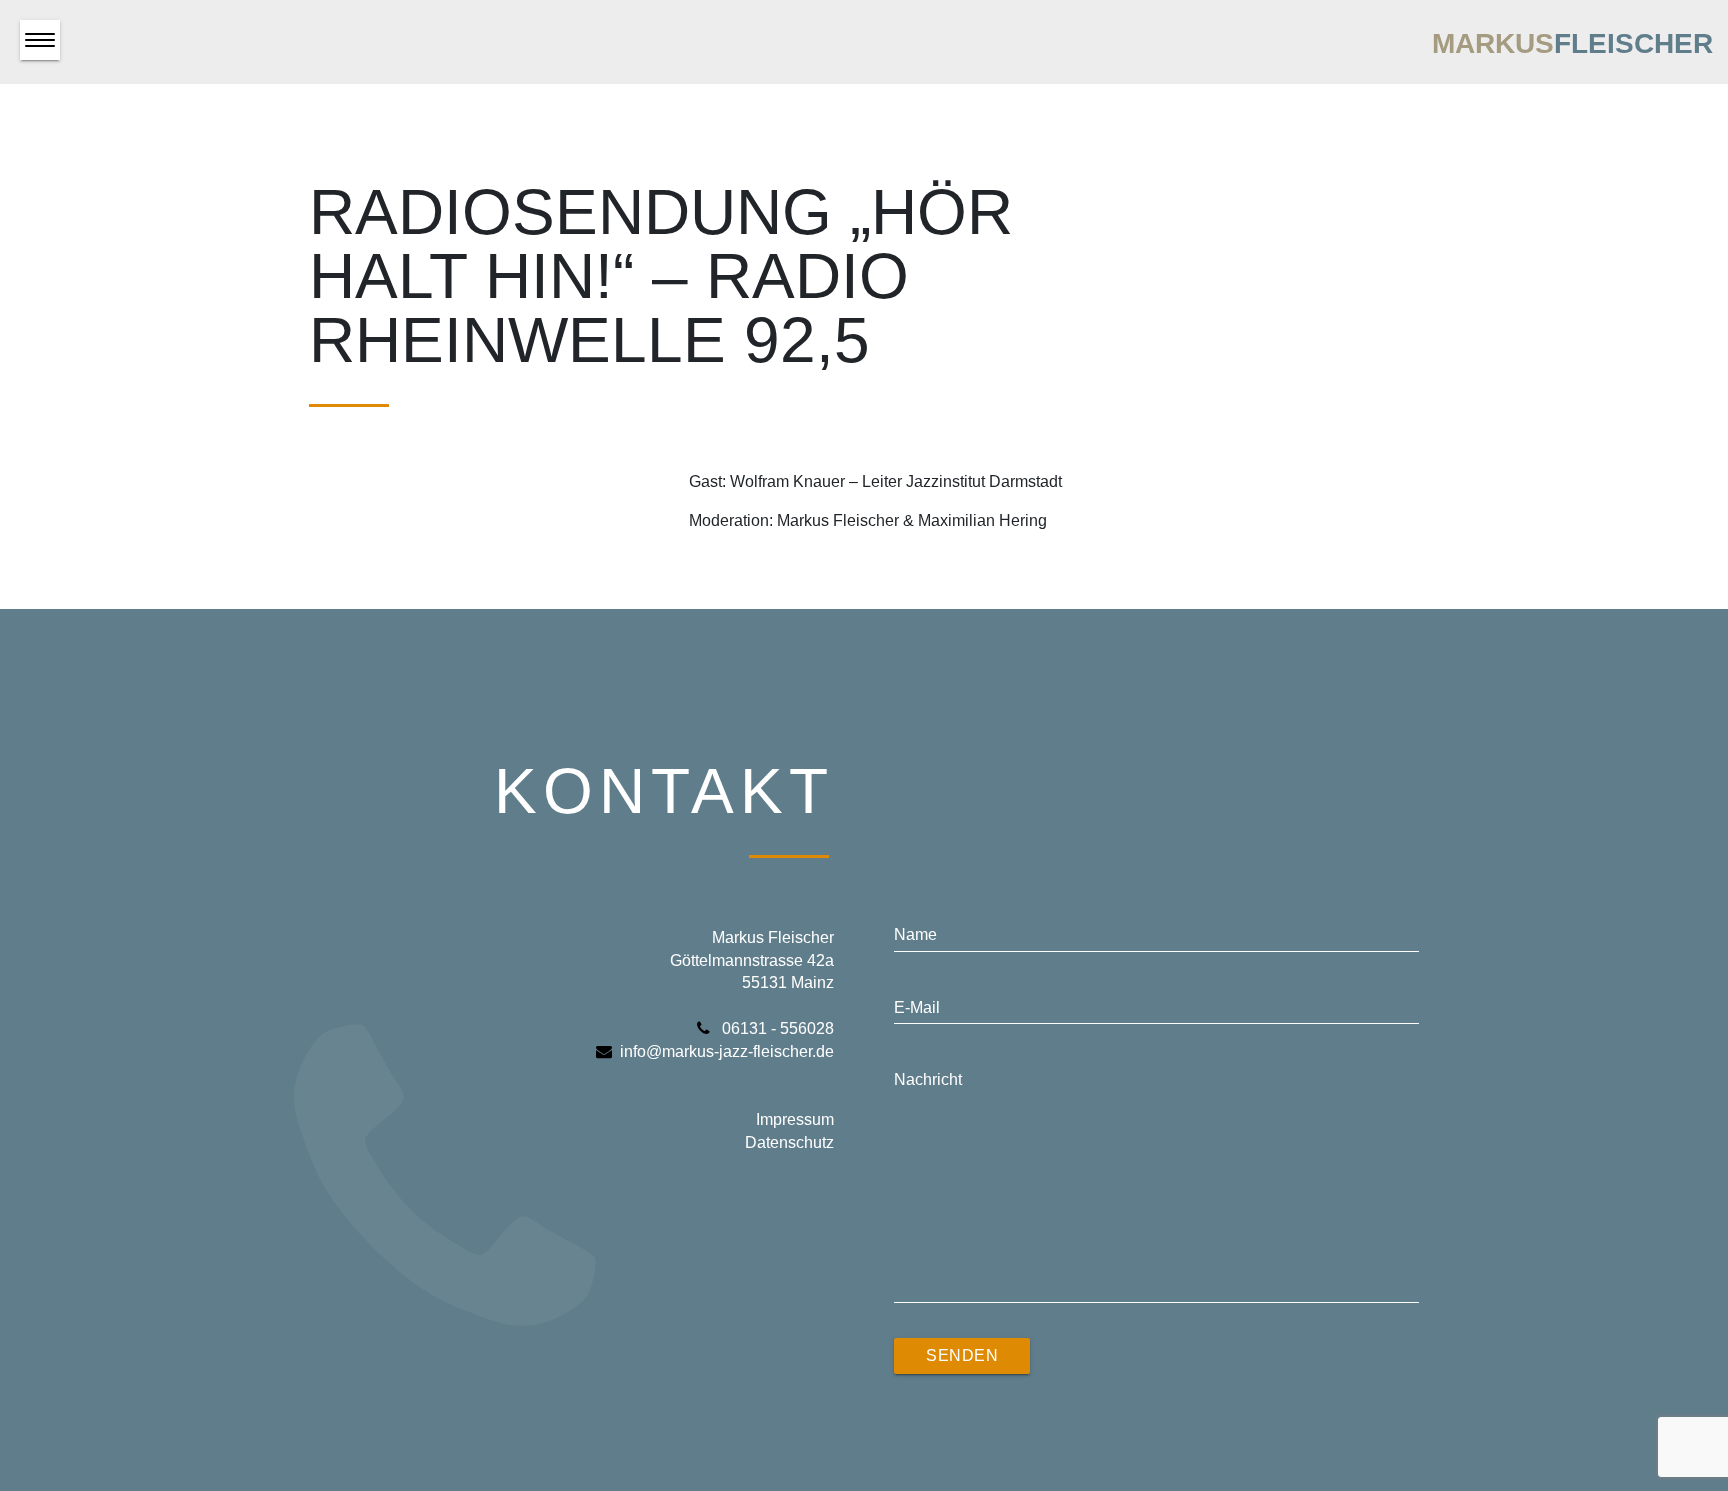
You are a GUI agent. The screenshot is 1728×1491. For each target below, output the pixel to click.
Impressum (795, 1119)
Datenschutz (789, 1142)
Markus (1572, 43)
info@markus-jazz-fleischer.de (727, 1051)
